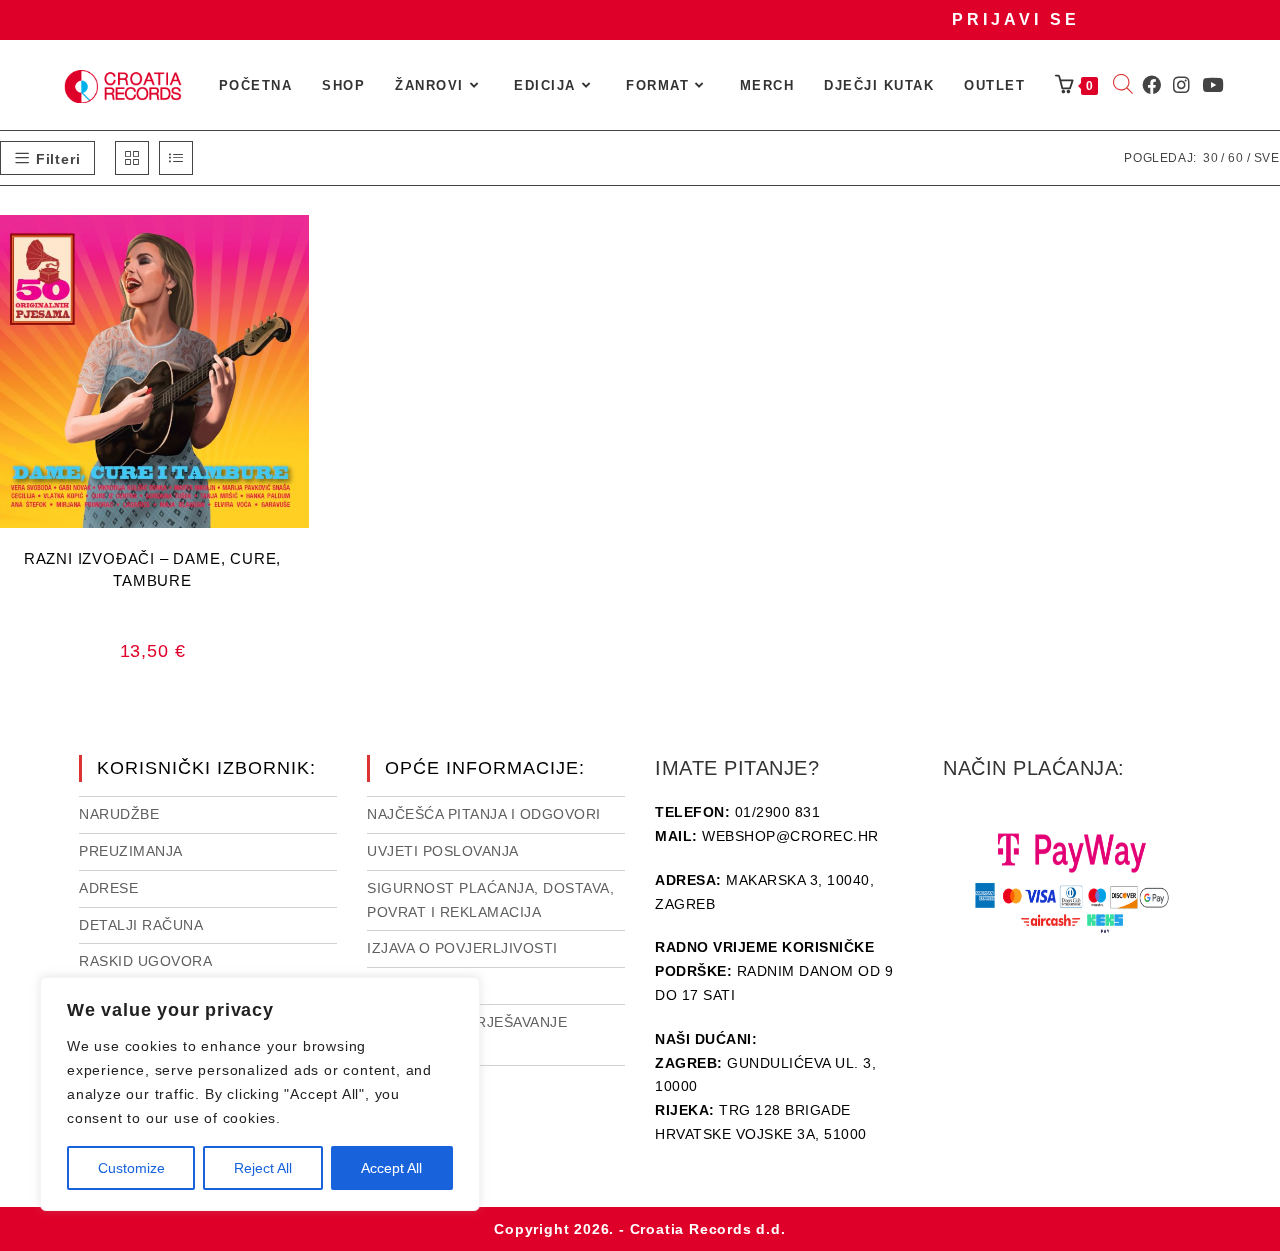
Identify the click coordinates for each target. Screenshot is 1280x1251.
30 (1211, 158)
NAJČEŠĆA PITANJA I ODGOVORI (484, 814)
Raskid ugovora (145, 961)
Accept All (391, 1168)
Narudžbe (119, 814)
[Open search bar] (1123, 86)
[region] (260, 1094)
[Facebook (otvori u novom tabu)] (1151, 85)
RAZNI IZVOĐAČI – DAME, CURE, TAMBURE (152, 570)
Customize (131, 1168)
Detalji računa (141, 925)
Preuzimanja (131, 851)
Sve (1267, 158)
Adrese (108, 888)
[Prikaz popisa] (176, 158)
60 (1236, 158)
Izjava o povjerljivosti (462, 948)
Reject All (263, 1168)
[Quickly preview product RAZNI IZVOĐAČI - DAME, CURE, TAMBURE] (299, 250)
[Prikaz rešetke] (132, 158)
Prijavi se (1016, 19)
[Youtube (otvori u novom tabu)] (1212, 85)
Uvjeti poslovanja (443, 851)
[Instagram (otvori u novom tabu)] (1181, 85)
